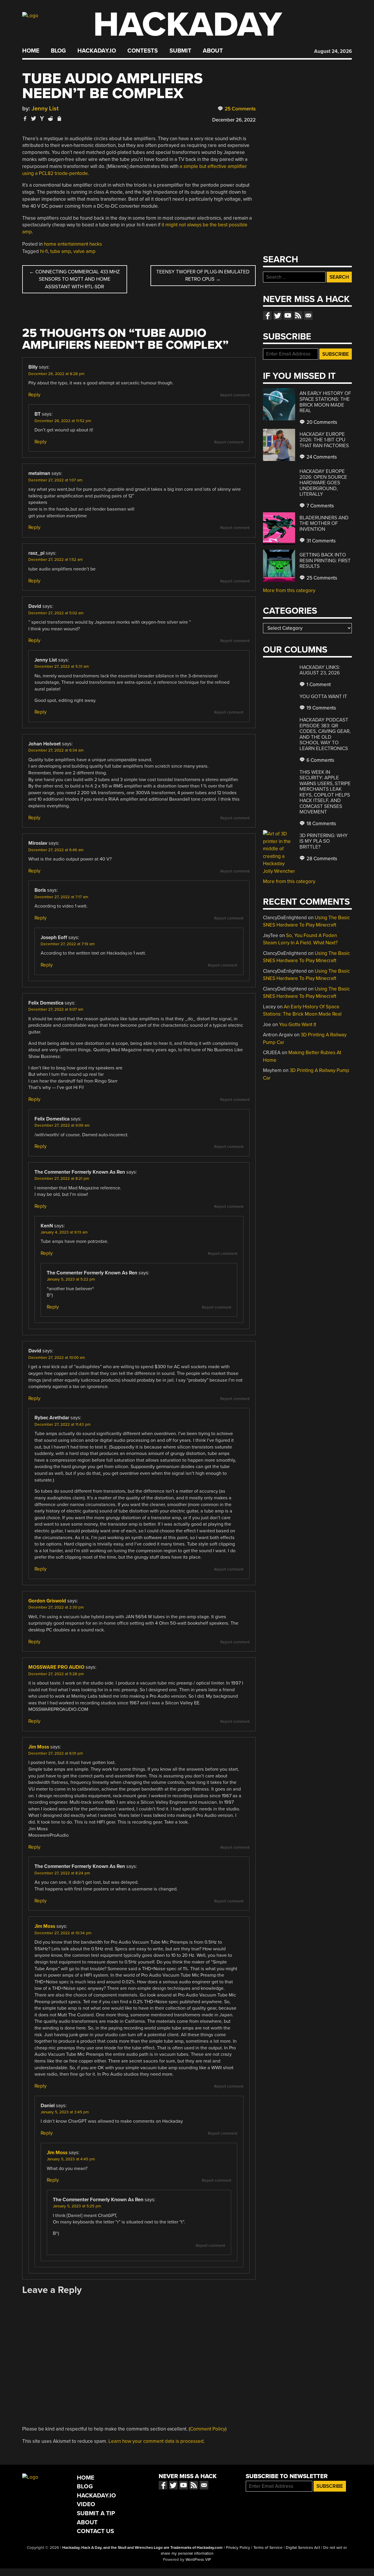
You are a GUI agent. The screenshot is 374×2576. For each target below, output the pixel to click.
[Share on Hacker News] (42, 118)
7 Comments (320, 506)
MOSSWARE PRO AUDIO (56, 1667)
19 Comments (321, 708)
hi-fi (44, 251)
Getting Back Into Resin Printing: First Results (325, 561)
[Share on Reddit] (51, 118)
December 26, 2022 (234, 120)
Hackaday (188, 25)
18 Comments (321, 824)
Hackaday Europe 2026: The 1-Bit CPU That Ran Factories (324, 440)
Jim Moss (39, 1747)
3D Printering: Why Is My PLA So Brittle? (324, 841)
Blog (58, 51)
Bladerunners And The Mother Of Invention (324, 523)
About (213, 51)
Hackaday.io (97, 51)
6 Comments (320, 760)
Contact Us (95, 2531)
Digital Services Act (303, 2548)
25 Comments (240, 109)
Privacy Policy (238, 2548)
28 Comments (321, 859)
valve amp (84, 251)
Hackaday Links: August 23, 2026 (320, 670)
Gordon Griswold (47, 1601)
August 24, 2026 (333, 51)
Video (86, 2504)
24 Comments (321, 457)
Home (31, 51)
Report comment (235, 395)
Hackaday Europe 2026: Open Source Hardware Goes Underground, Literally (323, 483)
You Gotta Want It (323, 697)
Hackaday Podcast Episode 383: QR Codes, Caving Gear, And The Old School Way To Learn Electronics (325, 734)
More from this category (289, 590)
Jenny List (45, 109)
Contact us (308, 315)
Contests (143, 51)
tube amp (61, 251)
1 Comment (318, 685)
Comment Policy (208, 2429)
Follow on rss (298, 315)
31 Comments (321, 541)
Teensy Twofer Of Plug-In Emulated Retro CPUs (203, 276)
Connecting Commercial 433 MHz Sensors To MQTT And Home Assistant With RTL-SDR (75, 279)
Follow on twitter (278, 315)
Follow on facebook (267, 315)
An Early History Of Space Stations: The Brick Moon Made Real (325, 402)
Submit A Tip (96, 2513)
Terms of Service (268, 2548)
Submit (180, 51)
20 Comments (321, 422)
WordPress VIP (198, 2560)
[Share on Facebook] (25, 118)
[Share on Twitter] (34, 118)
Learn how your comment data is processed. (157, 2441)
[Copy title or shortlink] (59, 119)
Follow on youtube (288, 315)
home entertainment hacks (73, 244)
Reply (34, 395)
